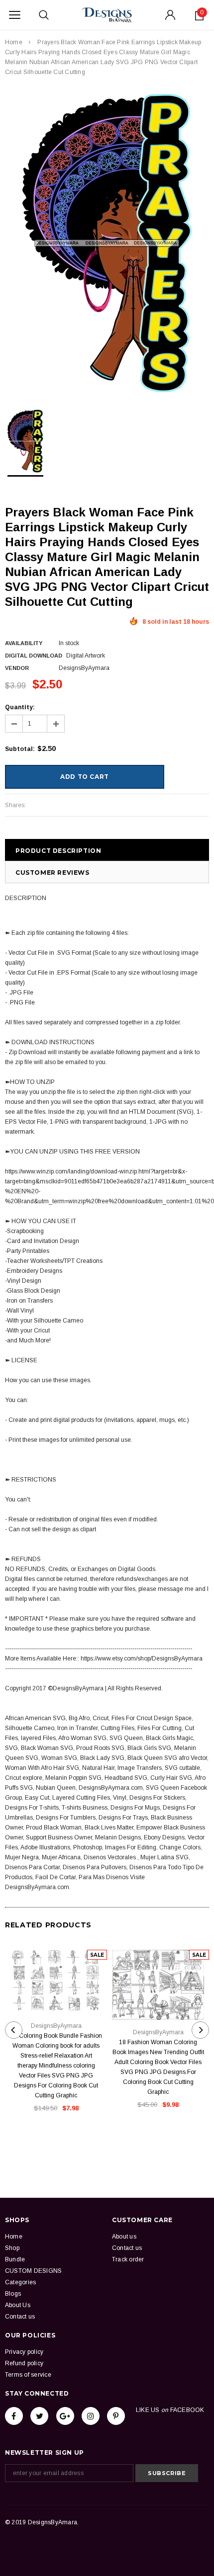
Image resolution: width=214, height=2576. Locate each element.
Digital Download (34, 656)
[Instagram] (91, 2416)
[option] (107, 243)
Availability (24, 643)
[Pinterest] (116, 2416)
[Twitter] (39, 2416)
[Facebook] (14, 2416)
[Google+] (65, 2416)
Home (14, 42)
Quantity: (20, 707)
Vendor (17, 668)
